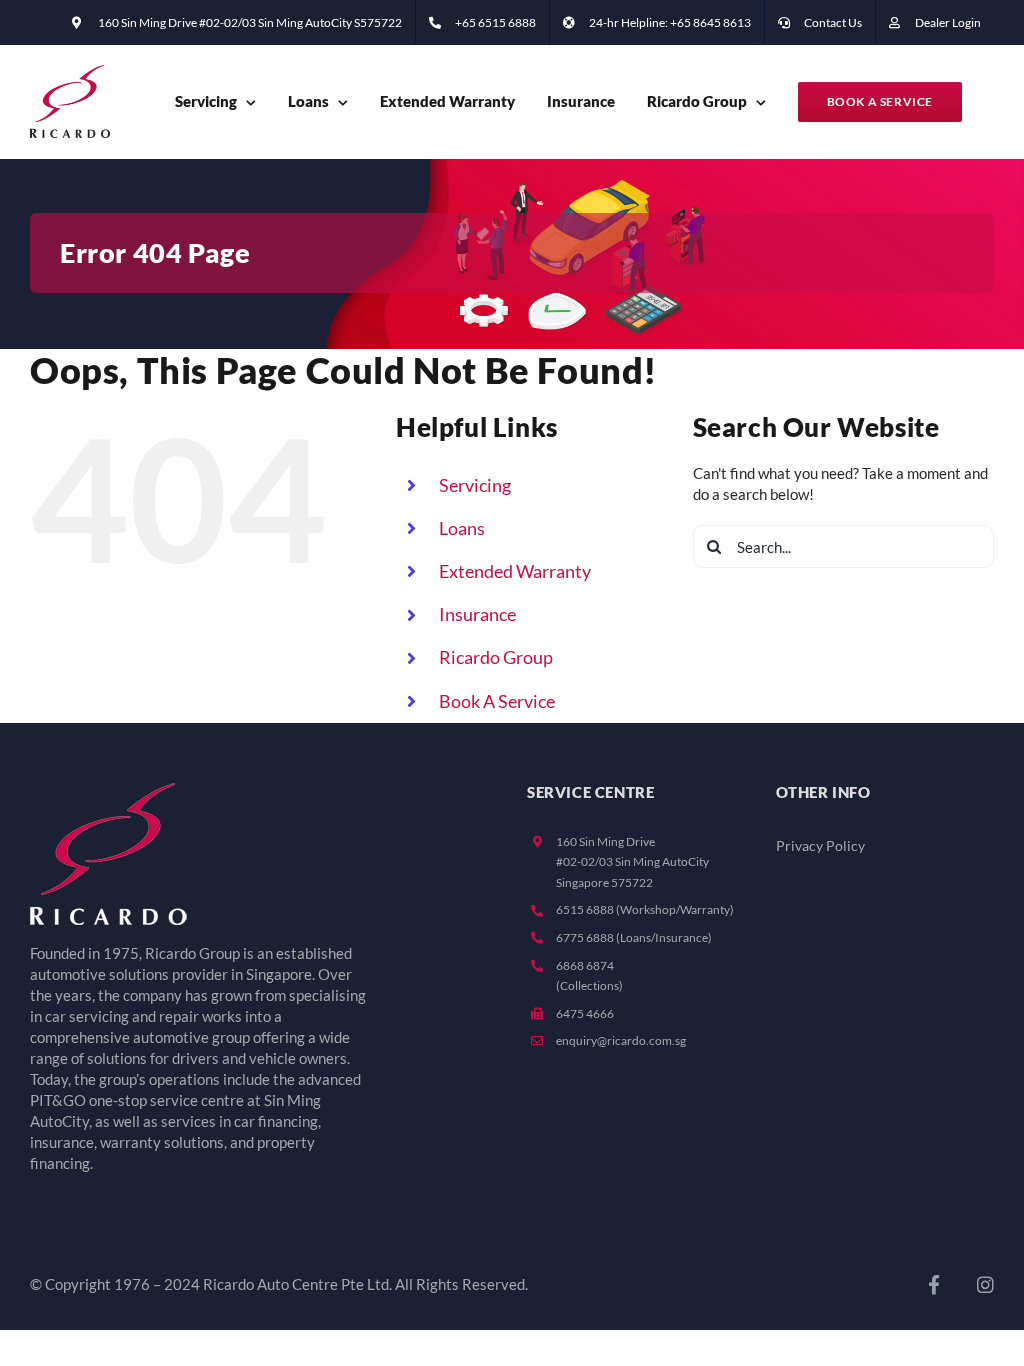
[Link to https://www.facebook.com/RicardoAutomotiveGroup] (934, 1284)
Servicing (475, 485)
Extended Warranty (515, 571)
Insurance (477, 614)
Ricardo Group (496, 657)
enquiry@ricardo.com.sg (621, 1040)
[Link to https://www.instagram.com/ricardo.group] (985, 1284)
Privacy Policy (820, 846)
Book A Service (497, 701)
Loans (462, 528)
